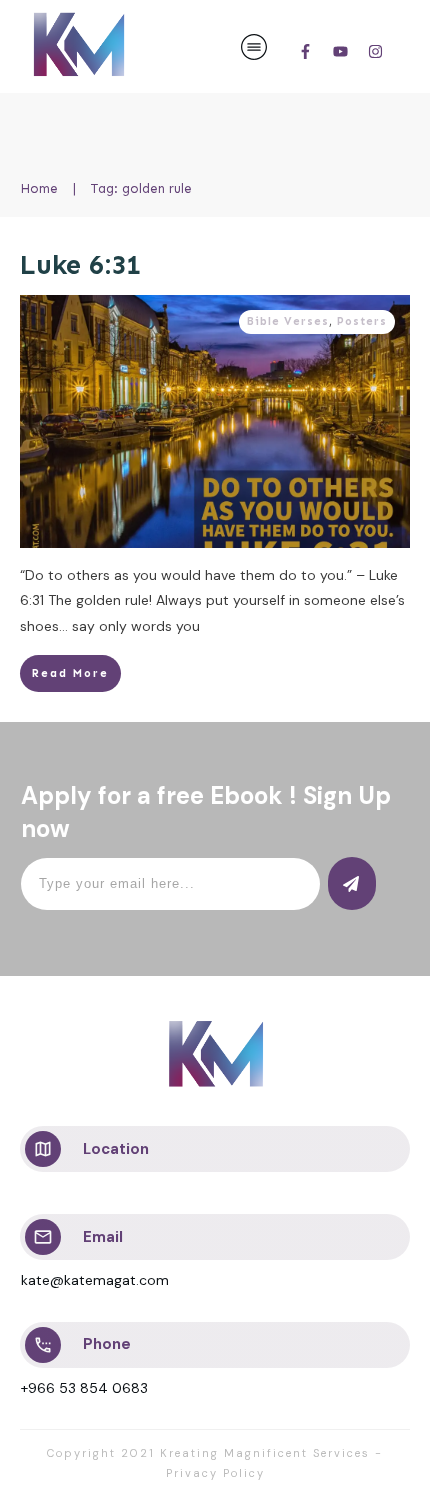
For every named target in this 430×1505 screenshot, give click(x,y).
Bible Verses (288, 321)
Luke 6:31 (80, 265)
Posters (362, 321)
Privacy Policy (215, 1473)
